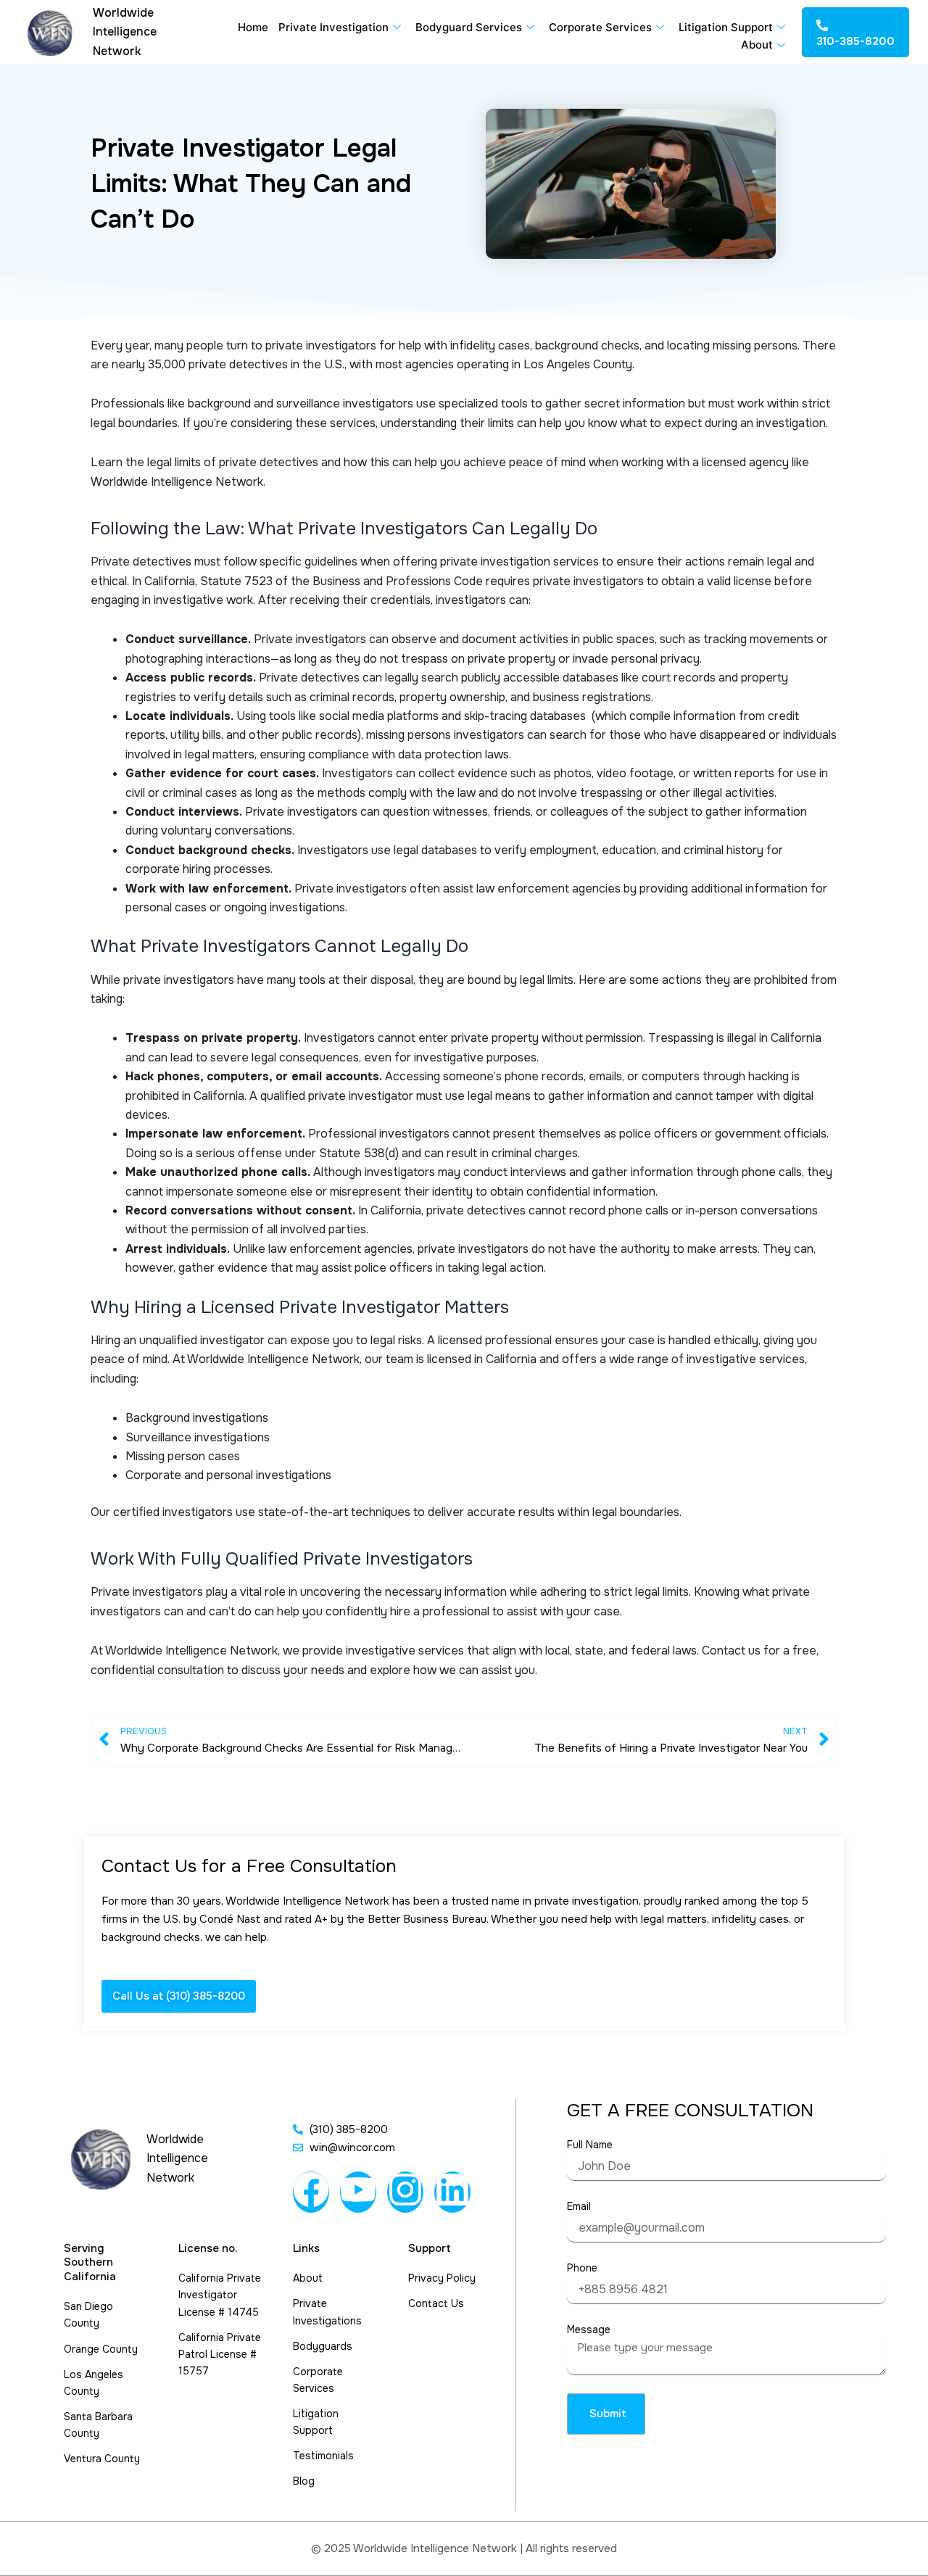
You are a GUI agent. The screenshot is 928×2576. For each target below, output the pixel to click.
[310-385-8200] (822, 25)
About (757, 45)
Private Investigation (333, 27)
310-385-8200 (855, 41)
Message (589, 2329)
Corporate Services (600, 27)
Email (579, 2206)
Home (253, 27)
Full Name (590, 2145)
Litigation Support (726, 27)
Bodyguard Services (469, 27)
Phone (582, 2268)
